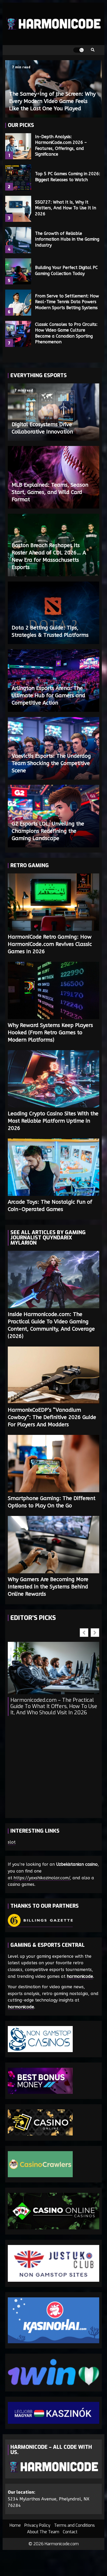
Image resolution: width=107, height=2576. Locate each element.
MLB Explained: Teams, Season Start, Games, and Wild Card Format (50, 492)
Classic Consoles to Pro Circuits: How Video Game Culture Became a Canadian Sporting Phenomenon (18, 334)
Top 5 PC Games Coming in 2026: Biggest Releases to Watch (18, 178)
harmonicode (80, 1976)
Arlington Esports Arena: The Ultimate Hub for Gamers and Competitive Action (48, 696)
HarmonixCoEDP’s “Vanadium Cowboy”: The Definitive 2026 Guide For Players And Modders (53, 1375)
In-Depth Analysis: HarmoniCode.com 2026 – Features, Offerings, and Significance (18, 146)
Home (15, 2525)
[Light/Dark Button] (78, 50)
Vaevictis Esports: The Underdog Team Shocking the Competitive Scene (51, 763)
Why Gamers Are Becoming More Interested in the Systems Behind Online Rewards (53, 1545)
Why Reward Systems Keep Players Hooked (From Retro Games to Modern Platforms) (53, 990)
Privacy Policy (37, 2525)
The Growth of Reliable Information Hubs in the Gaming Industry (18, 240)
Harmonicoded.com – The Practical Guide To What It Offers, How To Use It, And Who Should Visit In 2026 (54, 1706)
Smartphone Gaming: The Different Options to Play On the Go (53, 1464)
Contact (70, 2532)
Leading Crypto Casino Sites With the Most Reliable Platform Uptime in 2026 (53, 1079)
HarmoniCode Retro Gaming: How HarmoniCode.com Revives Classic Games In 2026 (53, 902)
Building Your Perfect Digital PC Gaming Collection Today (18, 271)
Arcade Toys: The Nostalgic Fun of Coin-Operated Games (53, 1167)
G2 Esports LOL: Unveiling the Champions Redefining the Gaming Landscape (48, 831)
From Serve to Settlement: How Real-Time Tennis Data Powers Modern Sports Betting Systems (18, 303)
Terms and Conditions (74, 2525)
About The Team (43, 2532)
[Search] (93, 50)
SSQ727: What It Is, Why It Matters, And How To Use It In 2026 (18, 209)
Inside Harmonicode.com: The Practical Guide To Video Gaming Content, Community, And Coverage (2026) (53, 1280)
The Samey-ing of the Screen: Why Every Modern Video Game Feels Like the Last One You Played (52, 101)
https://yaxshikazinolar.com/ (42, 1878)
